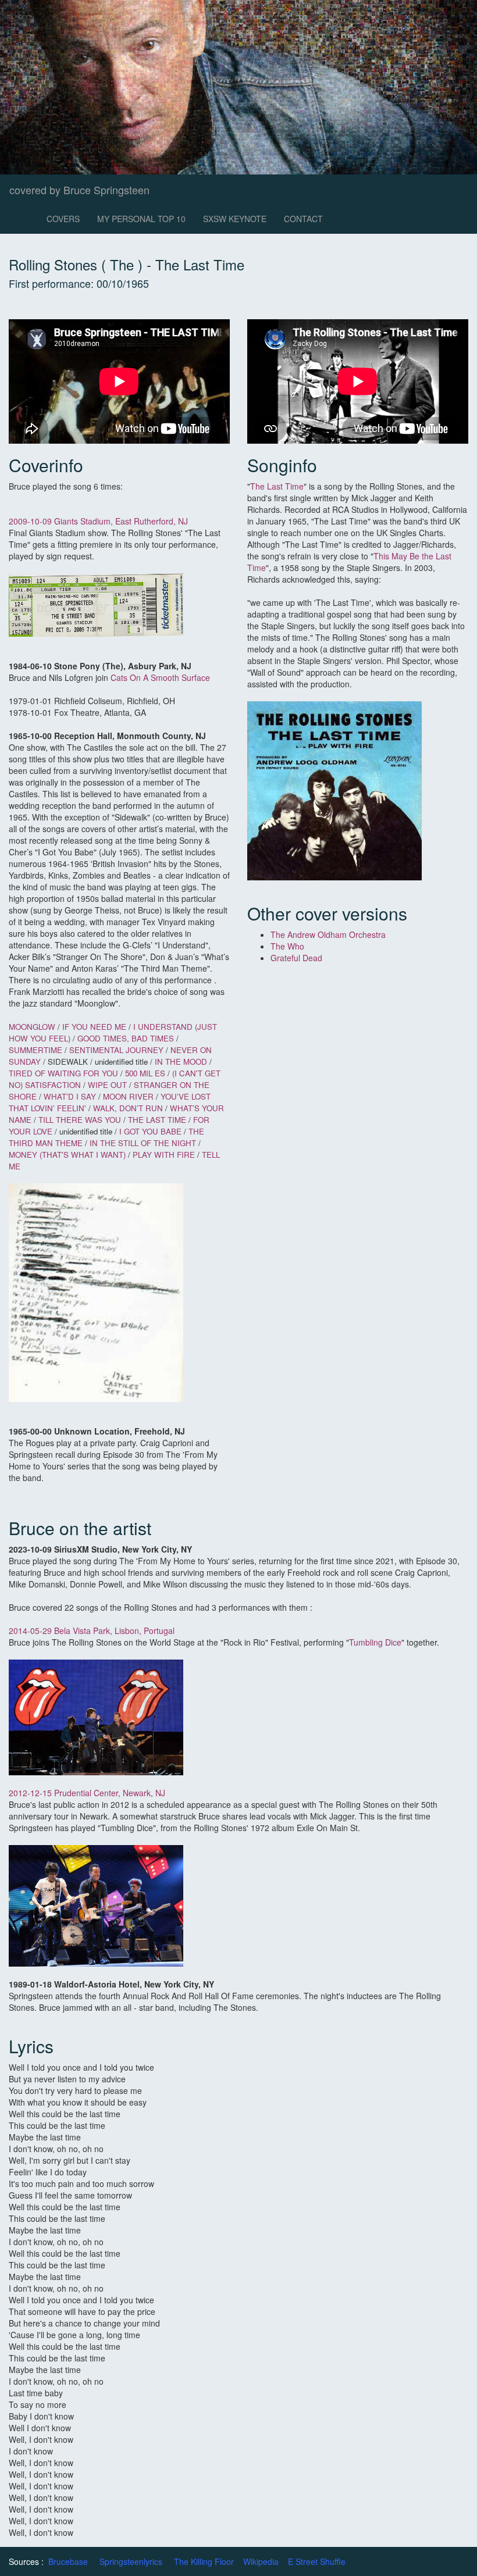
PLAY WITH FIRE (164, 1155)
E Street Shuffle (317, 2561)
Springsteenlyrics (131, 2561)
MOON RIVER (129, 1096)
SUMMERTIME (37, 1050)
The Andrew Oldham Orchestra (328, 934)
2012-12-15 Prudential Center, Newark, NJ (87, 1793)
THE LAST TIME (158, 1120)
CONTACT (303, 219)
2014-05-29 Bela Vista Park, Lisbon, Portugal (92, 1630)
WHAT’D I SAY (70, 1096)
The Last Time (277, 486)
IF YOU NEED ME (95, 1027)
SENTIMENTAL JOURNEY (118, 1050)
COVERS (63, 219)
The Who (287, 946)
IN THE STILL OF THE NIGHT (144, 1143)
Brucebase (68, 2561)
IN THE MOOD (182, 1062)
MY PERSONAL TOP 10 (141, 219)
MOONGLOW (32, 1027)
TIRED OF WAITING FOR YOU (63, 1073)
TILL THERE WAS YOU (80, 1120)
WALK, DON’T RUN (128, 1108)
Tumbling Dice (375, 1642)
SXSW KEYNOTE (235, 219)
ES (160, 1073)
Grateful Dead (296, 958)
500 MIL (139, 1073)
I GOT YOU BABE (152, 1131)
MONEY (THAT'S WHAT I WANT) (68, 1155)
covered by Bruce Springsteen (79, 190)
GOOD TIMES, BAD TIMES (126, 1038)
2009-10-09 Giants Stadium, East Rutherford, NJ (98, 521)
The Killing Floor (204, 2561)
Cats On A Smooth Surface (160, 677)
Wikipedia (261, 2561)
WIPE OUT (107, 1085)
